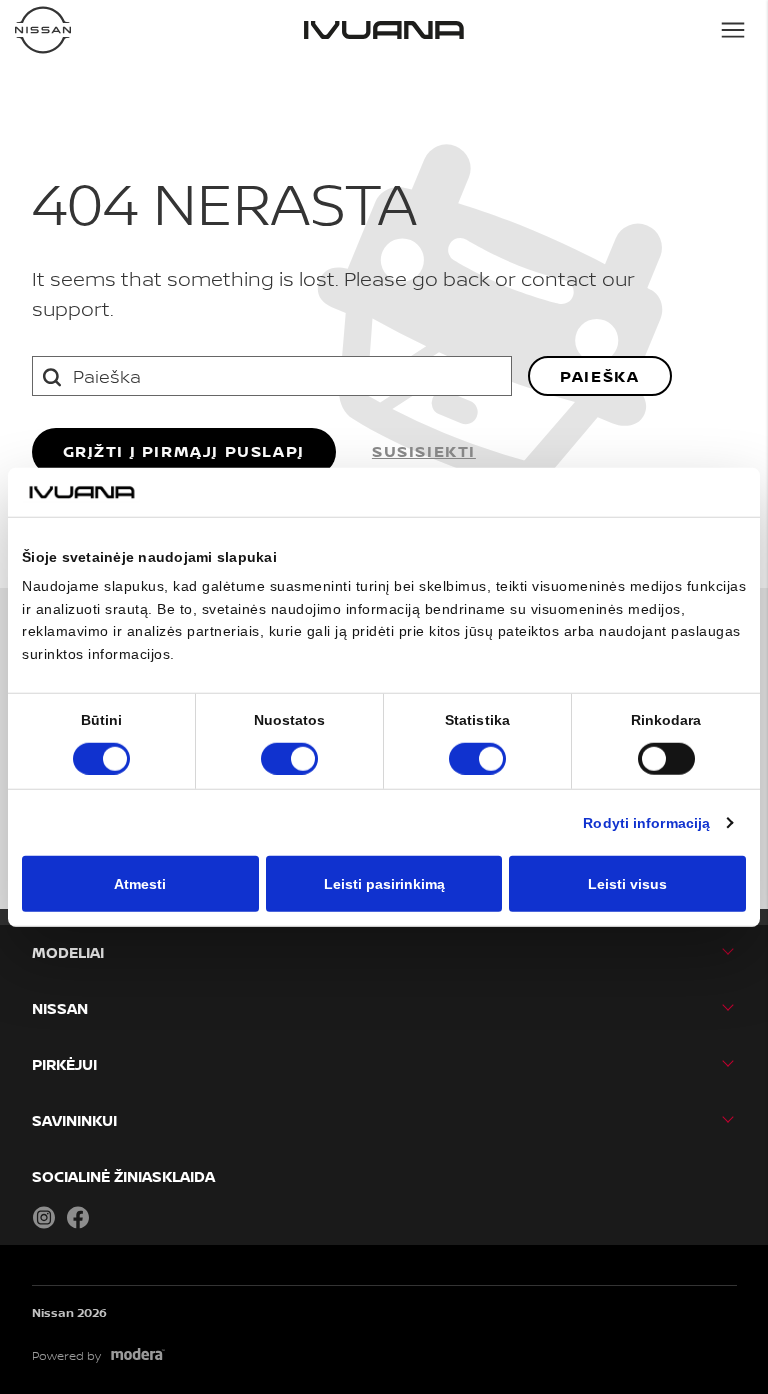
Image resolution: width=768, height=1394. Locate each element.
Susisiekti (424, 451)
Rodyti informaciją (646, 822)
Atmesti (140, 883)
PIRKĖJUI (64, 1064)
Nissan (60, 1008)
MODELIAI (68, 952)
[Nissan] (43, 30)
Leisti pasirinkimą (384, 883)
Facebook (78, 1217)
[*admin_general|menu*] (733, 30)
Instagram (44, 1217)
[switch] (289, 758)
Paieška (599, 376)
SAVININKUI (74, 1120)
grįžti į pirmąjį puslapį (184, 451)
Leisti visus (627, 883)
